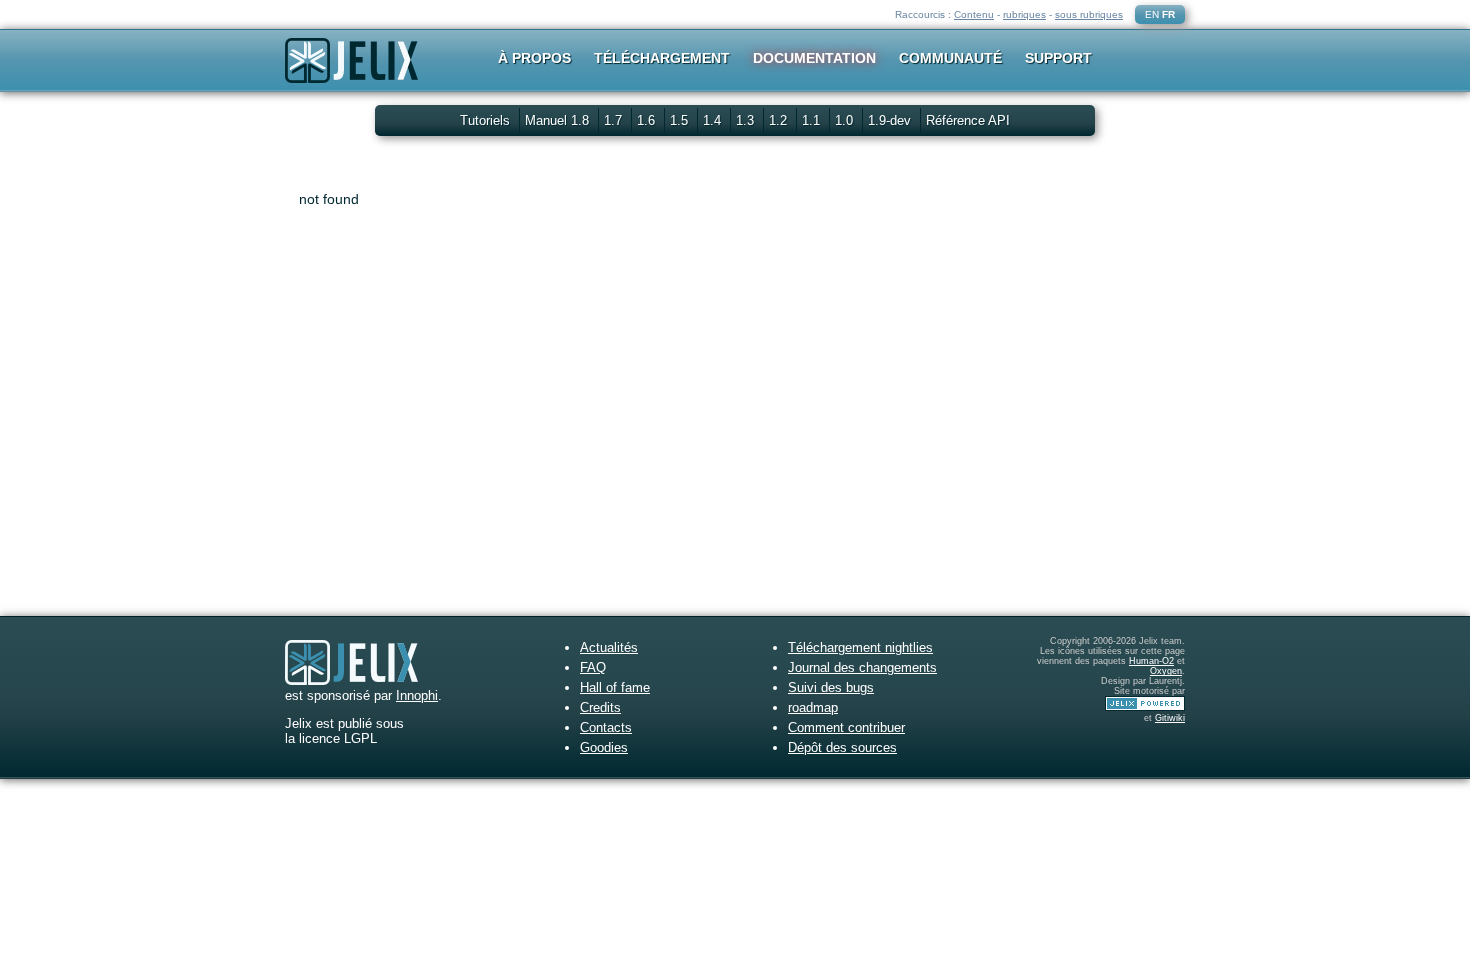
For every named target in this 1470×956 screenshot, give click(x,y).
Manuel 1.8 (559, 120)
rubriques (1024, 14)
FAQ (593, 667)
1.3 (747, 120)
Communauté (950, 58)
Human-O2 (1151, 661)
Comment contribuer (846, 727)
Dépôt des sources (842, 747)
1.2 (780, 120)
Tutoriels (485, 120)
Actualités (609, 647)
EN (1152, 14)
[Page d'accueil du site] (351, 73)
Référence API (968, 120)
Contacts (606, 727)
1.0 (846, 120)
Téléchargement (662, 58)
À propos (534, 58)
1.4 (714, 120)
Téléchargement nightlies (860, 647)
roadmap (813, 707)
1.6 (648, 120)
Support (1058, 58)
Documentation (814, 58)
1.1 (813, 120)
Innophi (417, 695)
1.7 (615, 120)
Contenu (974, 14)
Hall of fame (615, 687)
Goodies (604, 747)
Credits (600, 707)
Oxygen (1166, 671)
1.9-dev (891, 120)
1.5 (681, 120)
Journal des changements (862, 667)
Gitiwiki (1170, 718)
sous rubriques (1089, 14)
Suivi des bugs (831, 687)
